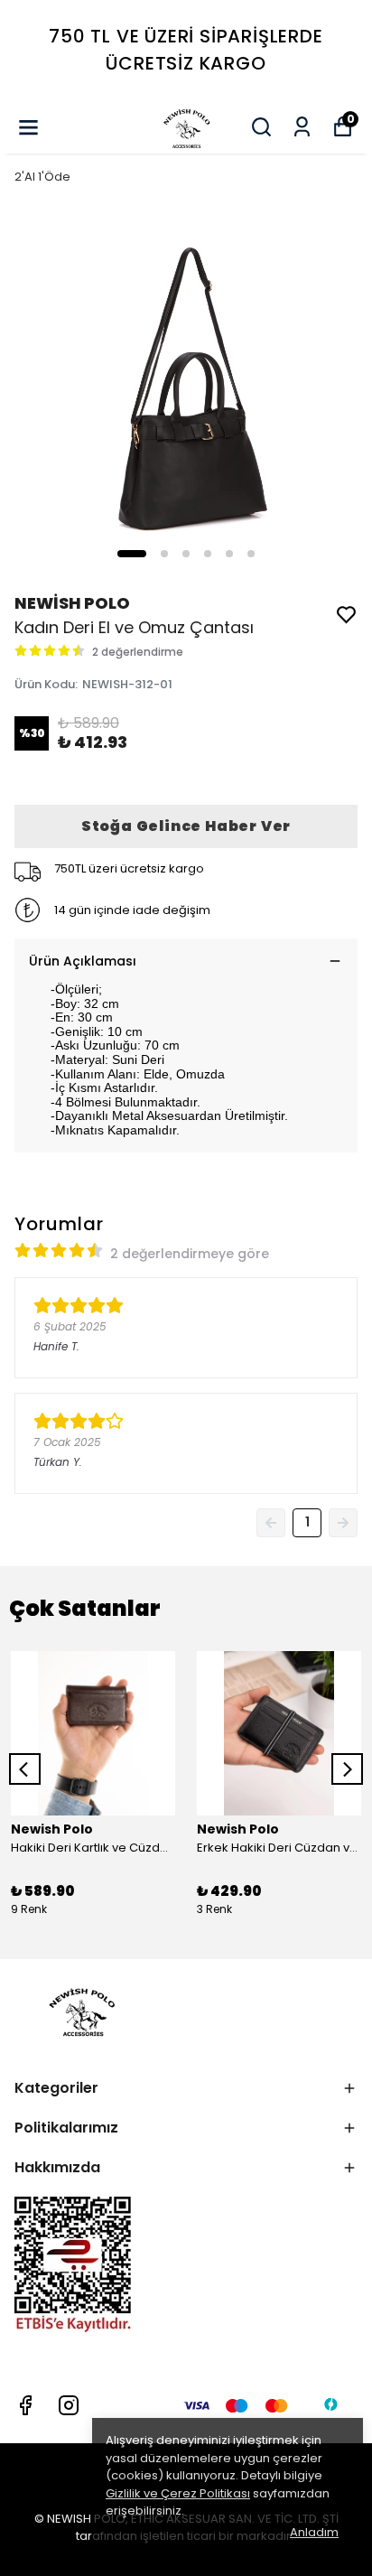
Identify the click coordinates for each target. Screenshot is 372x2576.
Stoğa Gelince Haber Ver (186, 826)
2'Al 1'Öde (42, 177)
